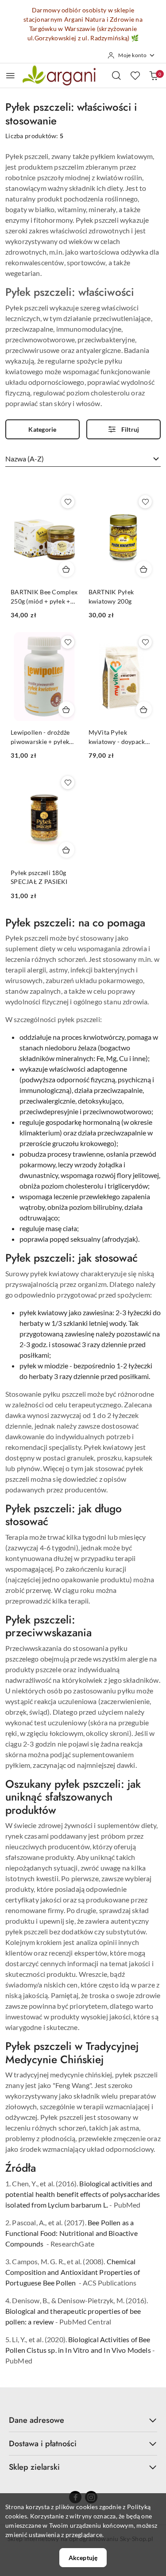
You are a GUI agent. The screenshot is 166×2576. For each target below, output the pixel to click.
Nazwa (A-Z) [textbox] (25, 459)
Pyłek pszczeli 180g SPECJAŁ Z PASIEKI (39, 877)
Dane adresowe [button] (37, 2420)
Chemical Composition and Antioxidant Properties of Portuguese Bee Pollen (73, 2272)
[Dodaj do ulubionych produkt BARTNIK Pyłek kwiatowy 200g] (145, 502)
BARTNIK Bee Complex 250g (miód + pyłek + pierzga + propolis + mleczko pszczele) (44, 597)
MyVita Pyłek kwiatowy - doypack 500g (117, 737)
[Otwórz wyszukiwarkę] (116, 75)
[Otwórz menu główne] (10, 76)
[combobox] (83, 459)
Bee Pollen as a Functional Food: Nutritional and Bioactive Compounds (71, 2233)
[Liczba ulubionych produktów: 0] (135, 75)
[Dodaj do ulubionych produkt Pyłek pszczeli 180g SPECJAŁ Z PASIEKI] (68, 782)
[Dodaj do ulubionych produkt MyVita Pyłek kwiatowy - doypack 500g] (145, 642)
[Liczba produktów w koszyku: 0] (154, 75)
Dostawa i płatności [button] (43, 2444)
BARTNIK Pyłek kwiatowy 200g (111, 596)
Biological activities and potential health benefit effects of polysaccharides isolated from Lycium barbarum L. (83, 2194)
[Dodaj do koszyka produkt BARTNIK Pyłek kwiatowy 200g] (144, 569)
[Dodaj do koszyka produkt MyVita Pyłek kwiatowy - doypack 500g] (144, 709)
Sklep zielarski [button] (34, 2467)
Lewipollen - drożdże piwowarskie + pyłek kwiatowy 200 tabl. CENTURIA (40, 737)
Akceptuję (83, 2558)
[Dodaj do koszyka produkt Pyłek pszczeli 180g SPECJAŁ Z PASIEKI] (66, 850)
